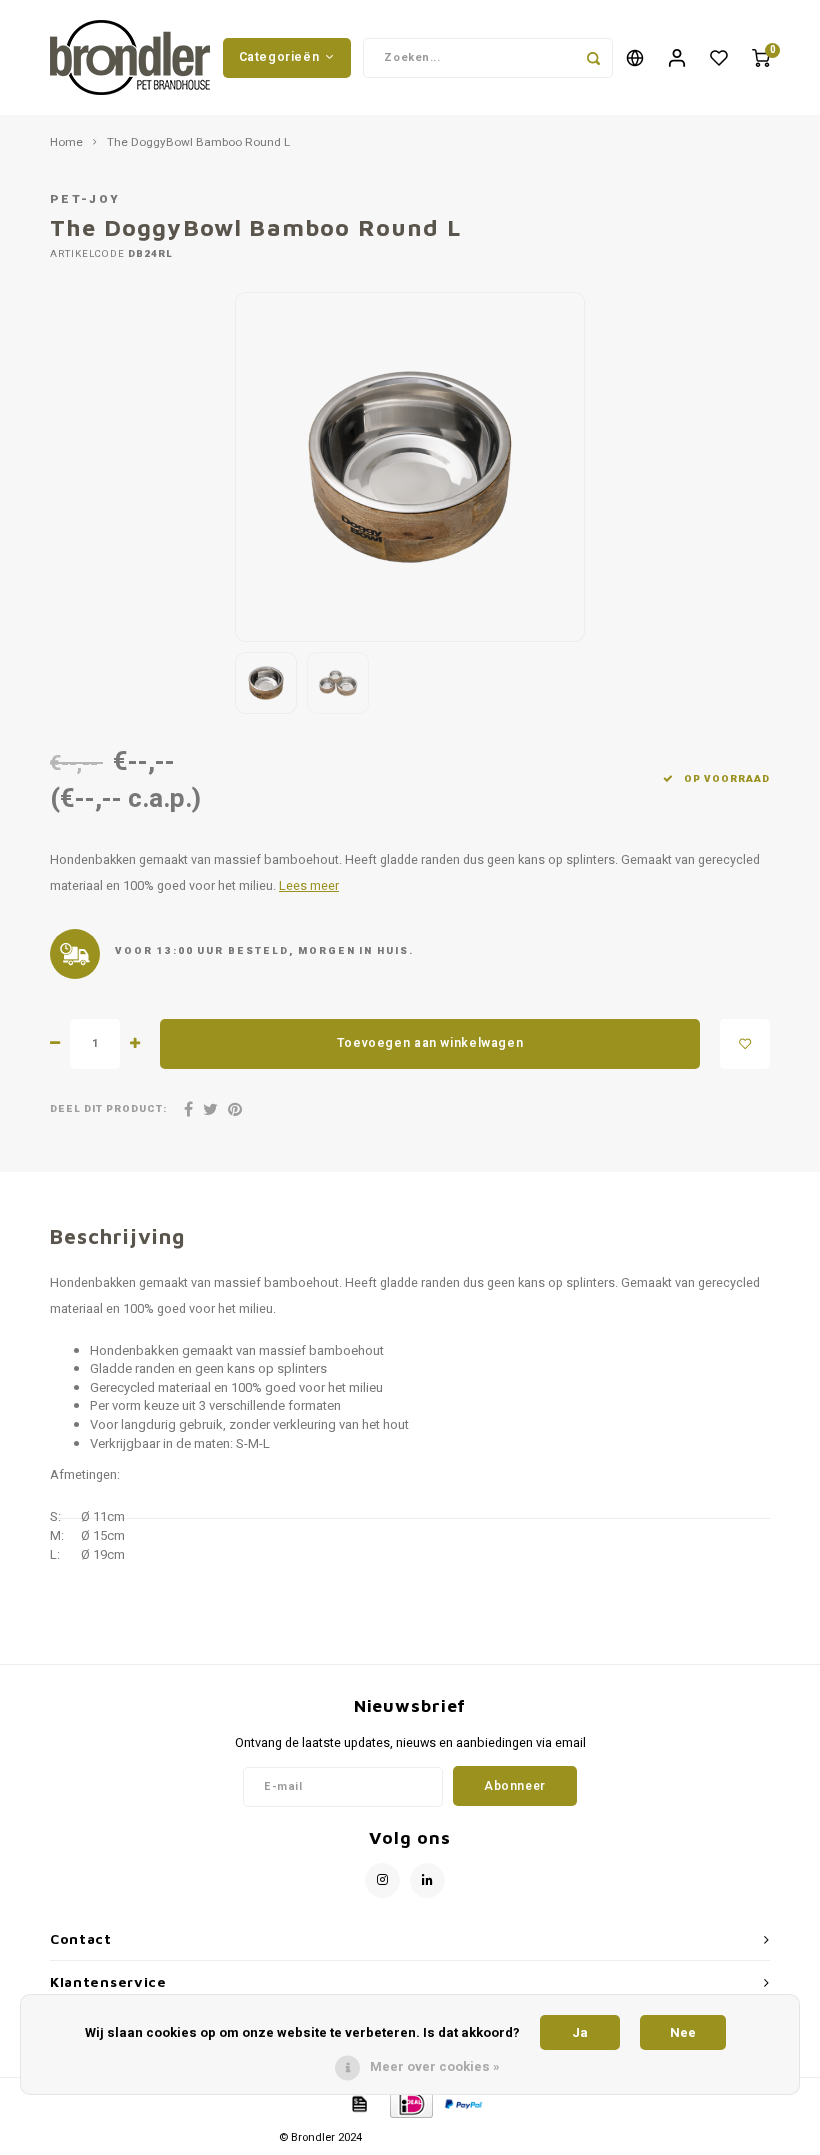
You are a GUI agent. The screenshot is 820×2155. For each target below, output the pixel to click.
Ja (580, 2032)
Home (66, 143)
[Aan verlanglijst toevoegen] (745, 1044)
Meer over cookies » (435, 2066)
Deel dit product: (108, 1109)
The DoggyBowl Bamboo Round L (198, 143)
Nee (683, 2032)
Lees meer (309, 886)
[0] (761, 57)
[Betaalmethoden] (358, 2102)
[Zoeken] (593, 58)
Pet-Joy (85, 199)
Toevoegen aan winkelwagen (430, 1043)
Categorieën (279, 57)
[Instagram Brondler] (382, 1880)
